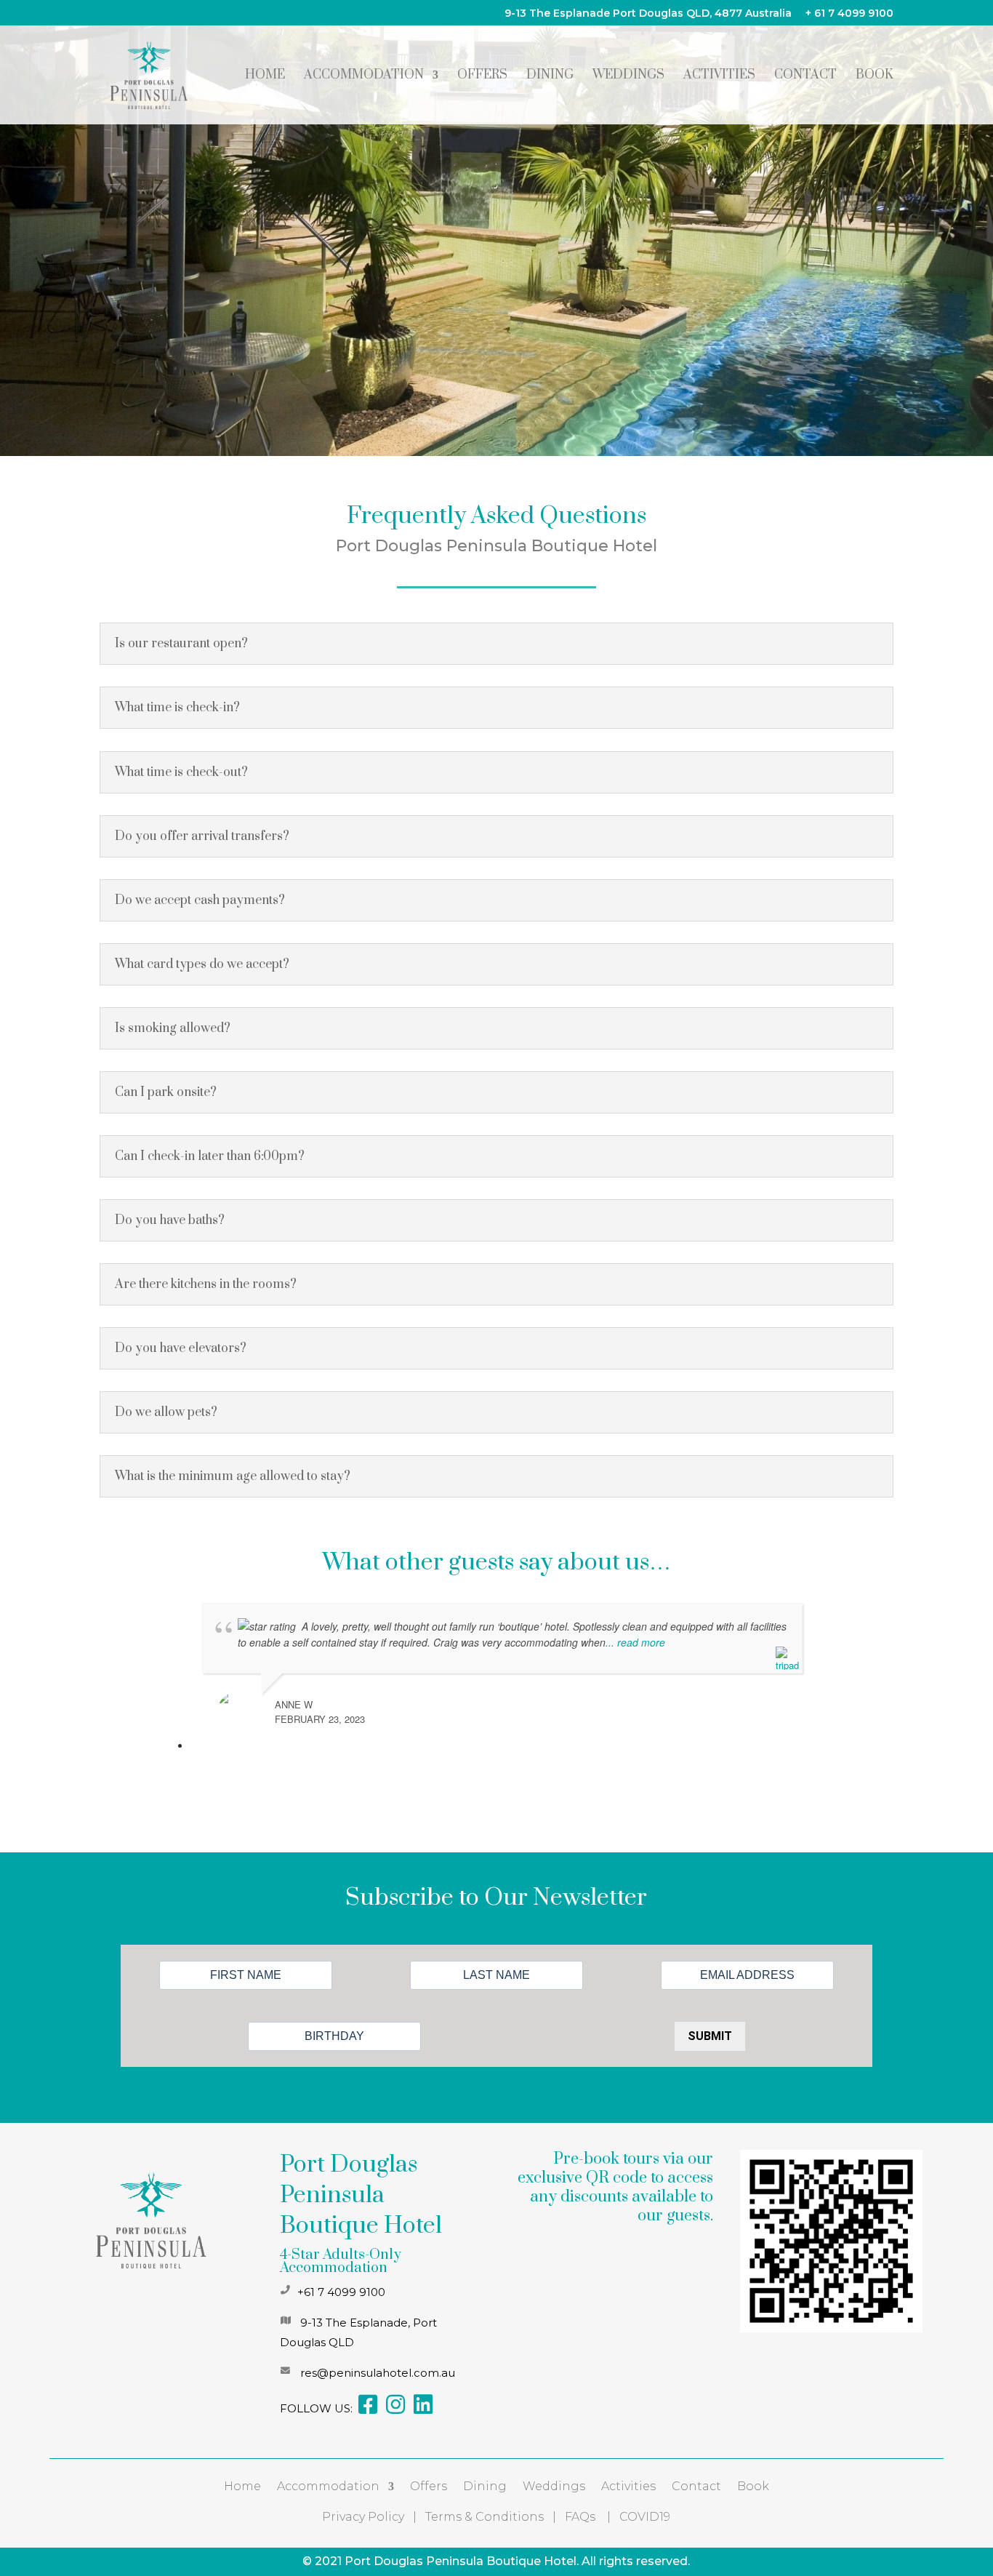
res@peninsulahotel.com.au (378, 2373)
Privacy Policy (363, 2517)
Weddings (628, 76)
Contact (805, 76)
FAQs (580, 2517)
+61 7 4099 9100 (341, 2292)
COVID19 (645, 2517)
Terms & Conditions (485, 2517)
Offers (482, 76)
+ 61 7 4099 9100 (849, 14)
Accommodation (364, 76)
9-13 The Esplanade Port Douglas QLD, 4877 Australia (648, 14)
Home (265, 76)
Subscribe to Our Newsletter (496, 1900)
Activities (719, 76)
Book (875, 76)
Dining (550, 76)
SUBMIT (710, 2036)
